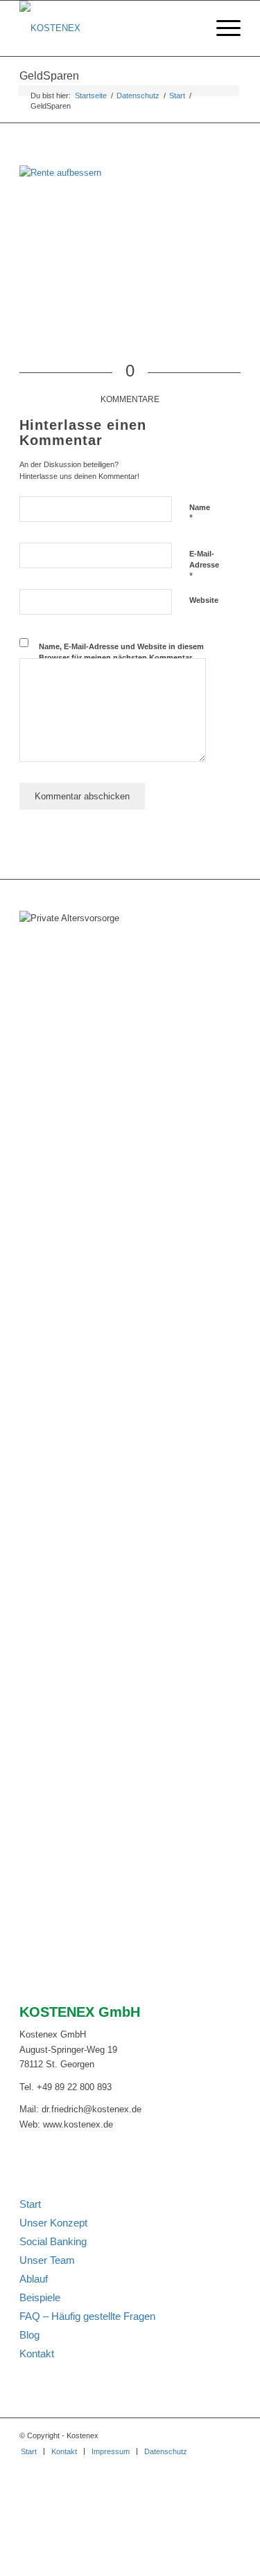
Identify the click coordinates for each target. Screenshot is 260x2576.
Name (200, 514)
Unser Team (47, 2260)
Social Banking (53, 2241)
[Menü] (222, 28)
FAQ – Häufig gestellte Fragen (87, 2316)
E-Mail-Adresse (204, 565)
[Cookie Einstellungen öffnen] (104, 2569)
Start (30, 2204)
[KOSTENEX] (108, 28)
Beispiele (40, 2297)
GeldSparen (49, 76)
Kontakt (37, 2353)
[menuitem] (222, 28)
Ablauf (34, 2279)
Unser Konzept (53, 2223)
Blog (29, 2335)
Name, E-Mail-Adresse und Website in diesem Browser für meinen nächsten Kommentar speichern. (121, 658)
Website (204, 600)
